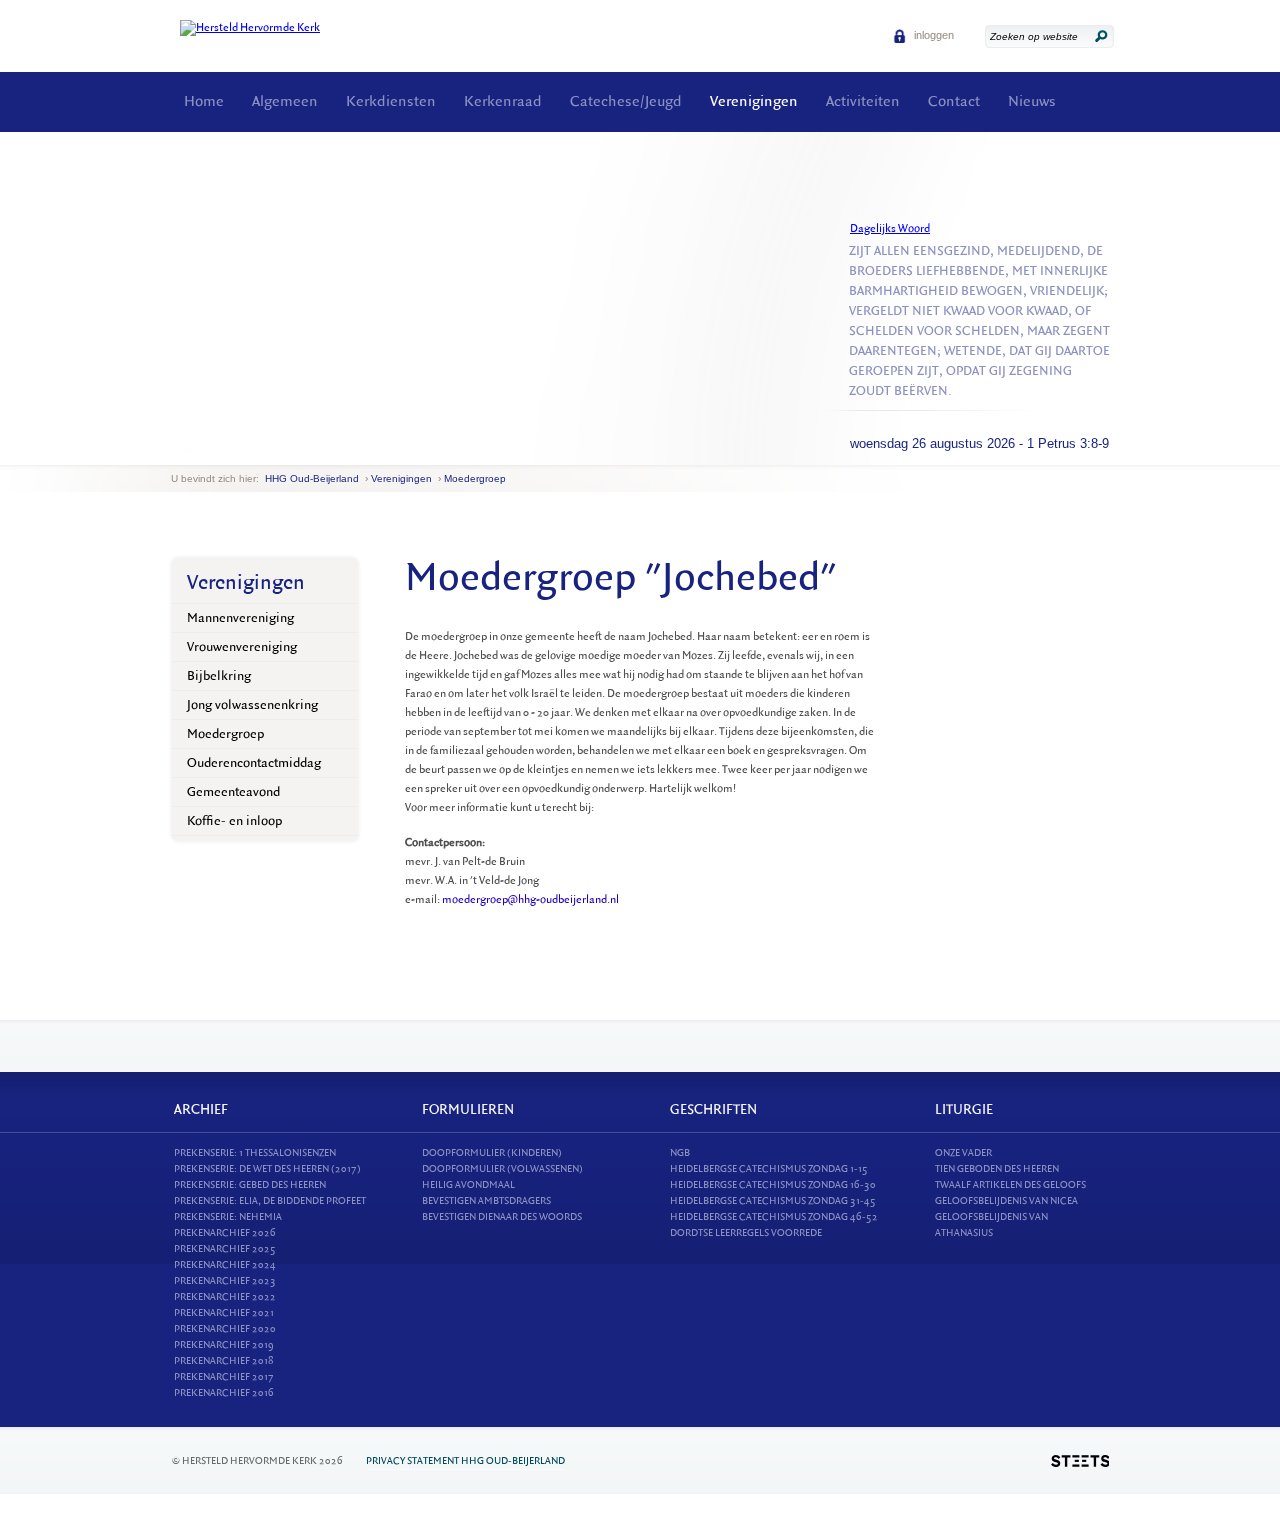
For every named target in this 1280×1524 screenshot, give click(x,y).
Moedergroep (475, 478)
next (200, 449)
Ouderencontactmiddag (254, 762)
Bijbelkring (219, 675)
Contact (954, 101)
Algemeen (285, 101)
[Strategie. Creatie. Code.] (1080, 1461)
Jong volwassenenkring (252, 704)
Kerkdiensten (391, 101)
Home (204, 101)
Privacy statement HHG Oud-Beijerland (465, 1460)
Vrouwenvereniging (242, 646)
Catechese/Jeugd (626, 101)
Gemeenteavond (233, 791)
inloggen (932, 35)
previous (176, 449)
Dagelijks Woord (890, 228)
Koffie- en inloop (234, 820)
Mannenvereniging (240, 617)
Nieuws (1032, 101)
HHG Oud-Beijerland (312, 478)
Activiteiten (863, 101)
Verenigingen (754, 101)
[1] (188, 449)
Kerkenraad (503, 101)
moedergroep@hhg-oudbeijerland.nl (530, 899)
